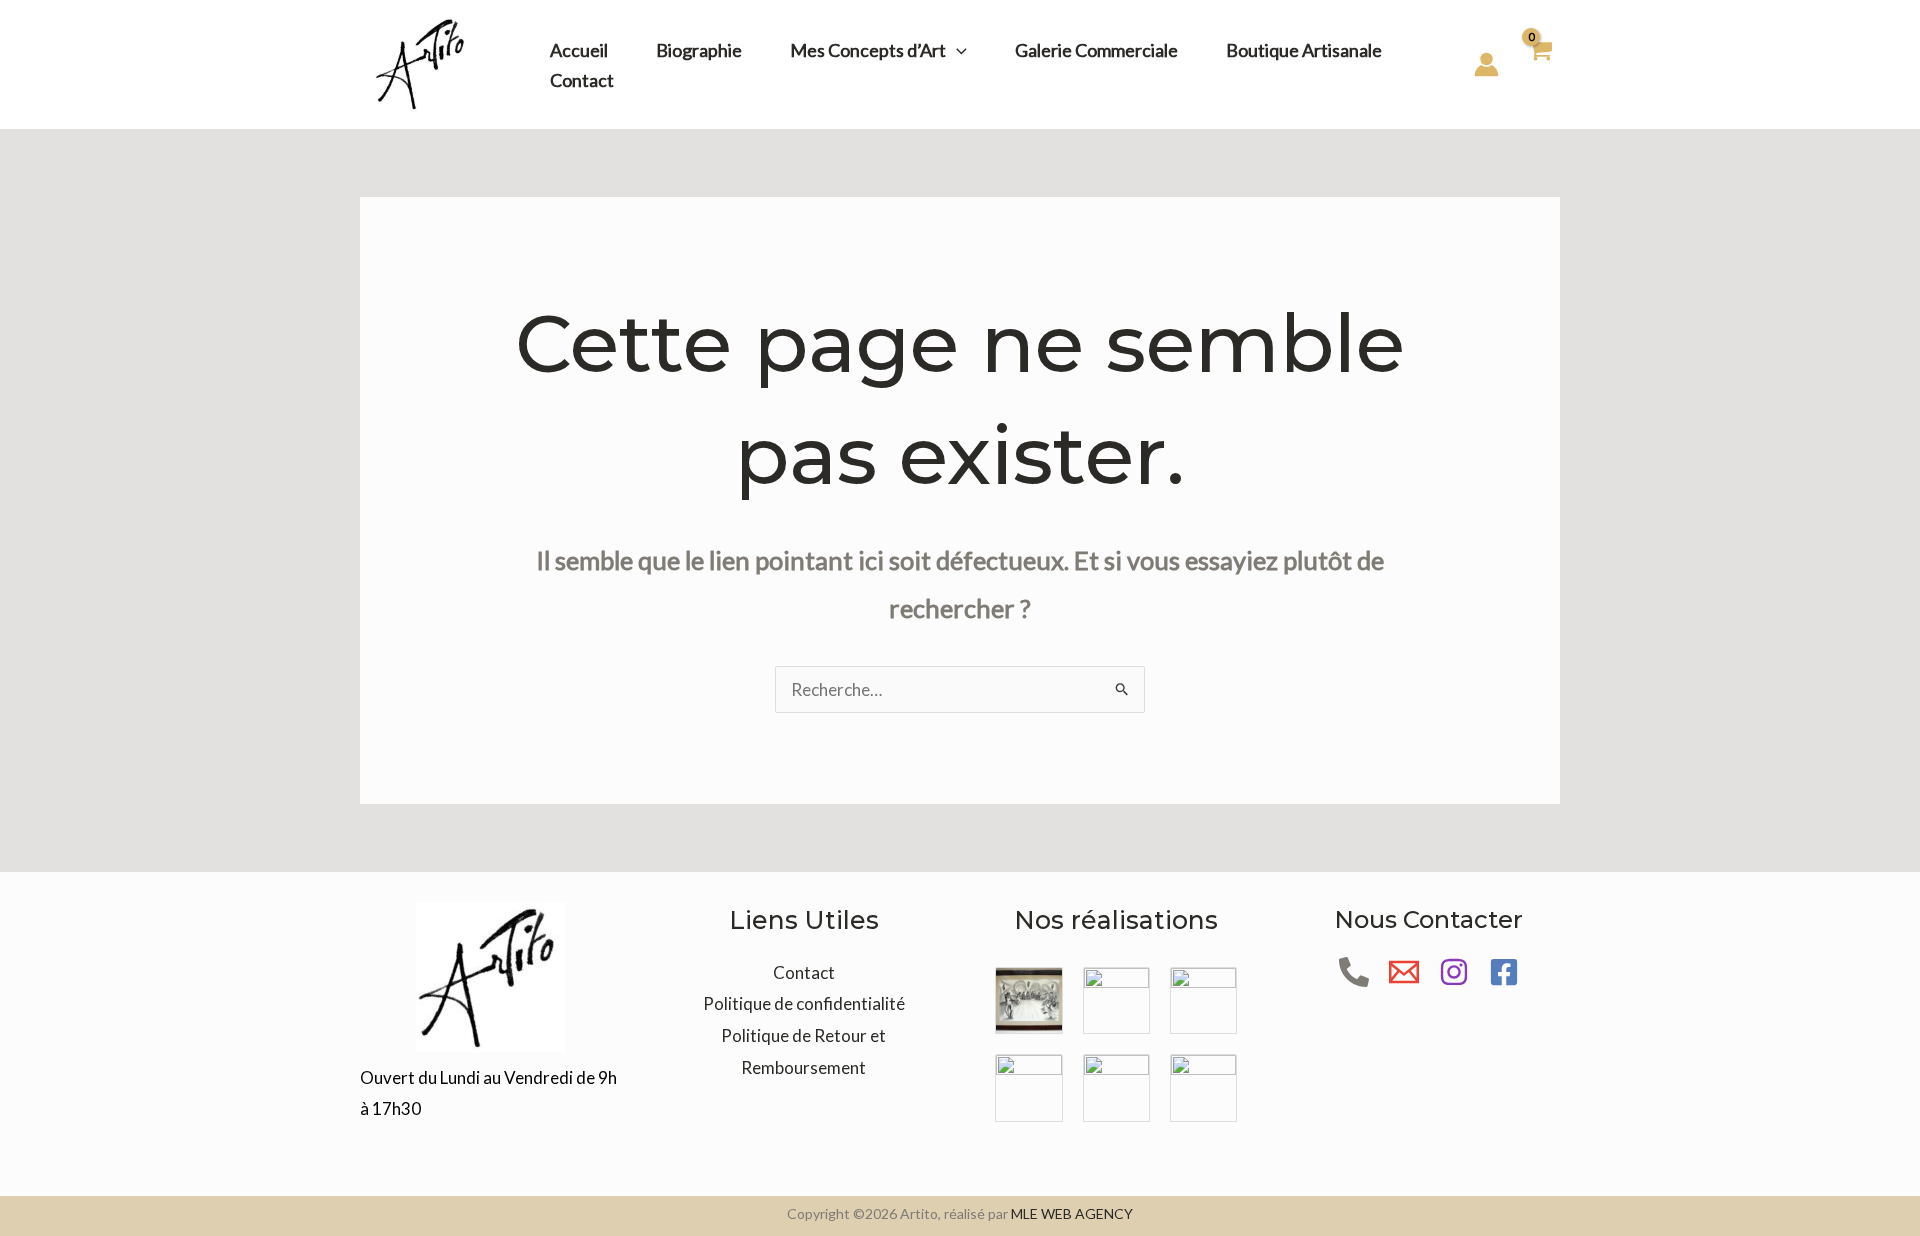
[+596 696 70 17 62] (1354, 972)
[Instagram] (1454, 972)
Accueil (579, 50)
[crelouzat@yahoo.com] (1404, 972)
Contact (582, 80)
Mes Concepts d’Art (868, 50)
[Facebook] (1504, 972)
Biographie (699, 50)
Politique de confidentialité (804, 1003)
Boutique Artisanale (1304, 50)
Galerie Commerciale (1096, 50)
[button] (956, 50)
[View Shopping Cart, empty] (1539, 64)
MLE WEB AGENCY (1072, 1213)
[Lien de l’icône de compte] (1486, 64)
